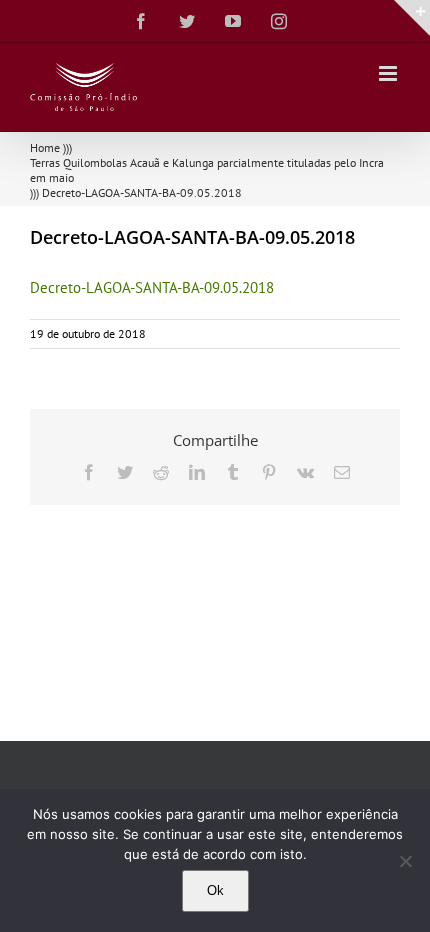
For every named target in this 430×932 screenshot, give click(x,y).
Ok (215, 890)
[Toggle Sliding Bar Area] (412, 18)
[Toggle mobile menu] (389, 73)
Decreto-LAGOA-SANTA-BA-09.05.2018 (152, 287)
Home (45, 147)
